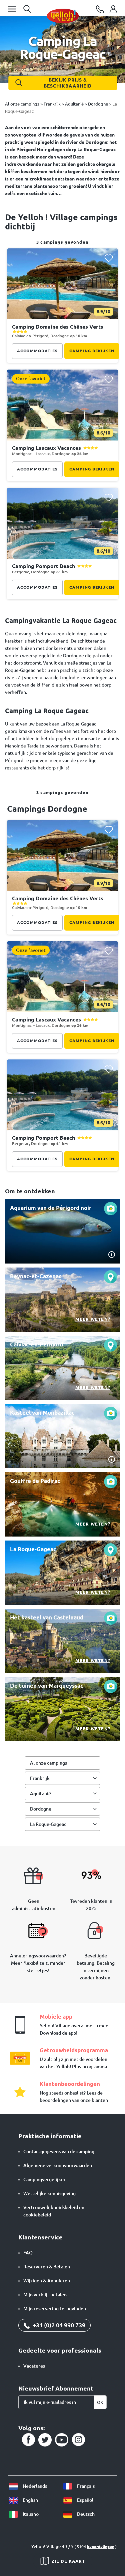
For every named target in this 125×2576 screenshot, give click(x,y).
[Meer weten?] (62, 1300)
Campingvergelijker (44, 2179)
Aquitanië (40, 1794)
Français (85, 2486)
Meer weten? (93, 1319)
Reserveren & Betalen (47, 2267)
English (30, 2500)
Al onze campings (48, 1763)
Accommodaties (37, 351)
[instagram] (78, 2440)
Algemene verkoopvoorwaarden (58, 2165)
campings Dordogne (47, 809)
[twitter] (45, 2440)
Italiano (30, 2514)
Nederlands (34, 2486)
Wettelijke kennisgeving (49, 2193)
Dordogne (41, 1809)
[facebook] (28, 2440)
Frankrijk (40, 1778)
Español (85, 2500)
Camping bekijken (92, 351)
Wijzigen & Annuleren (47, 2281)
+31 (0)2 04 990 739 (58, 2325)
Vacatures (34, 2366)
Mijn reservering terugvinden (55, 2309)
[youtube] (62, 2440)
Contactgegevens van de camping (59, 2151)
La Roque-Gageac (48, 1824)
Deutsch (85, 2514)
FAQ (28, 2253)
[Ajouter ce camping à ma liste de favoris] (108, 258)
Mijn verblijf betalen (45, 2295)
